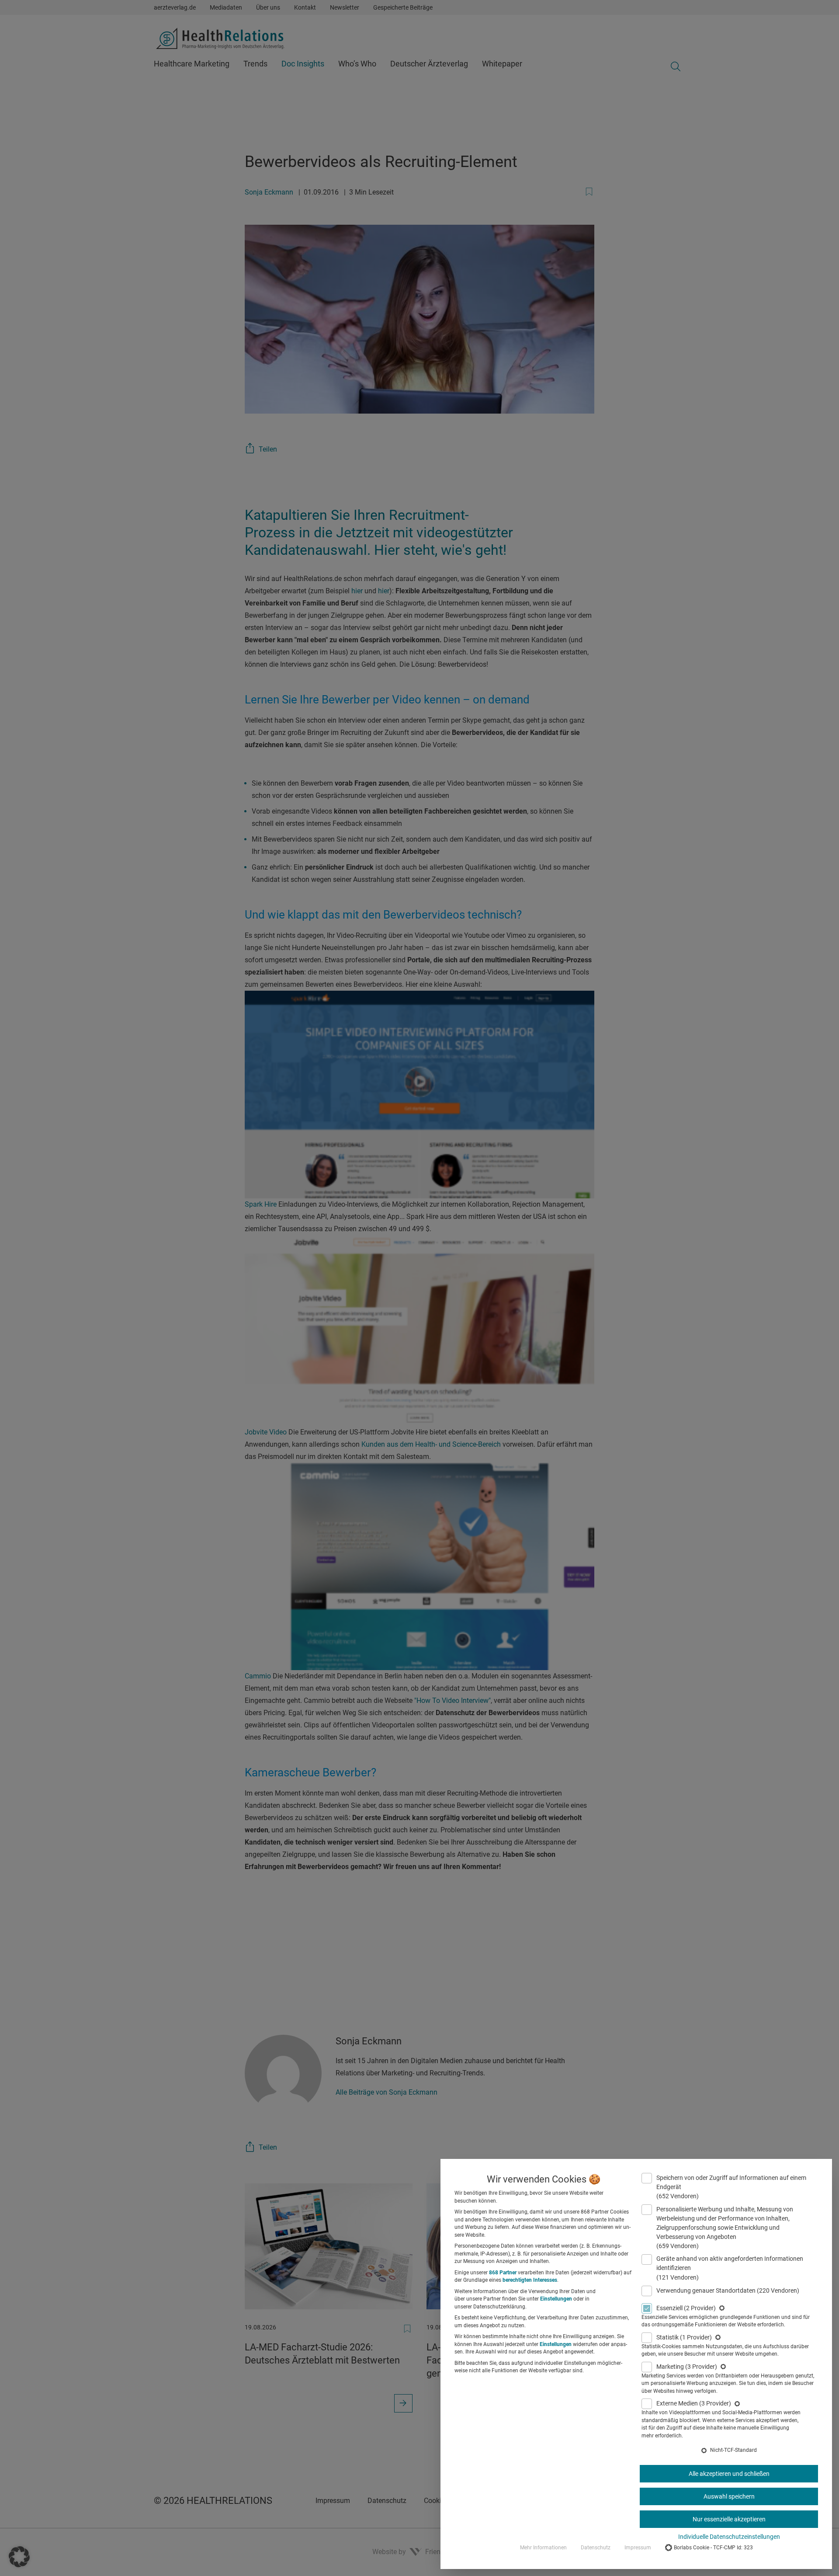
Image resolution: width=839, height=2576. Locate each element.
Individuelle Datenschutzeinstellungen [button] (729, 2537)
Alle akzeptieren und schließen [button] (729, 2474)
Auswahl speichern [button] (729, 2496)
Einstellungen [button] (556, 2299)
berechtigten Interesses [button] (530, 2280)
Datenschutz (596, 2548)
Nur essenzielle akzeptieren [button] (729, 2519)
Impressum (638, 2548)
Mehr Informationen (543, 2548)
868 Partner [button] (503, 2273)
